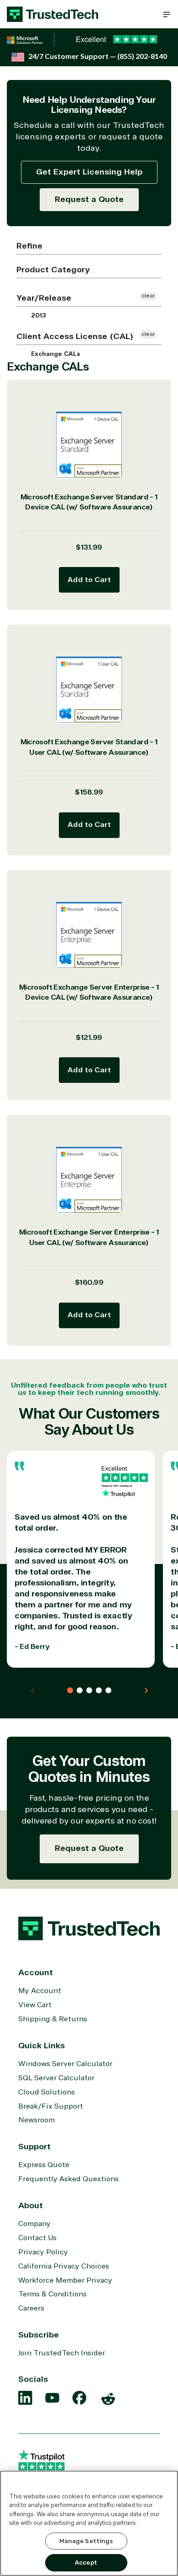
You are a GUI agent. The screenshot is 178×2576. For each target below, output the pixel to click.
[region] (89, 2523)
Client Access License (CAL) (75, 336)
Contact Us (37, 2238)
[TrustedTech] (52, 14)
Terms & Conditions (52, 2294)
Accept (86, 2563)
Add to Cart (89, 580)
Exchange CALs (55, 354)
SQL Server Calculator (56, 2078)
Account (36, 1972)
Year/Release (44, 298)
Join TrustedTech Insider (62, 2353)
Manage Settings (86, 2541)
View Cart (35, 2005)
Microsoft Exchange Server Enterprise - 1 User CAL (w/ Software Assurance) (89, 1238)
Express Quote (44, 2165)
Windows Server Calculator (65, 2064)
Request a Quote (89, 199)
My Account (40, 1991)
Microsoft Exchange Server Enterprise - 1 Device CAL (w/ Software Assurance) (89, 993)
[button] (167, 14)
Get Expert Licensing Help (89, 172)
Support (34, 2147)
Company (34, 2224)
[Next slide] (146, 1691)
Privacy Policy (43, 2252)
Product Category (53, 270)
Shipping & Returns (53, 2019)
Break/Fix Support (51, 2106)
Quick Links (42, 2046)
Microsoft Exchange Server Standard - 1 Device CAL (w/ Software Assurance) (89, 502)
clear (148, 296)
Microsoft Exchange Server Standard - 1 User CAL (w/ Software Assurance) (89, 747)
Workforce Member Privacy (65, 2280)
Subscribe (39, 2335)
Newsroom (37, 2120)
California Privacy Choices (64, 2266)
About (31, 2205)
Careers (31, 2308)
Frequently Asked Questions (68, 2179)
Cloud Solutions (47, 2092)
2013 (38, 316)
